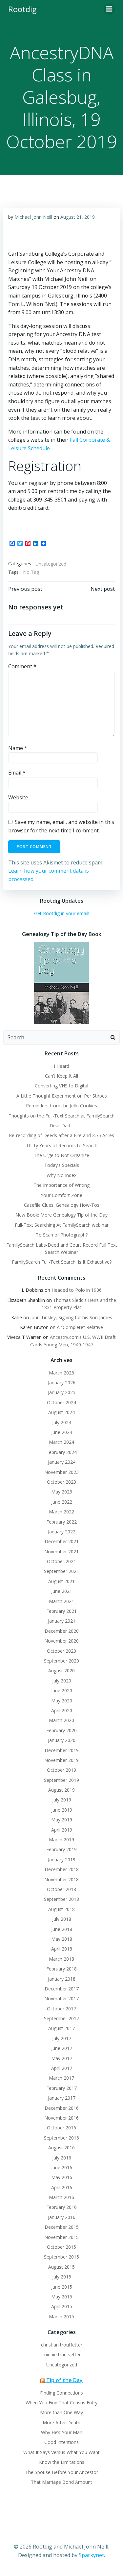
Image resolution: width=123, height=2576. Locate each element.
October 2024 (61, 1402)
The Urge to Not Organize (61, 1155)
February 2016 (61, 2207)
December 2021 (62, 1541)
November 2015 (61, 2237)
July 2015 (62, 2277)
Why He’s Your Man (62, 2432)
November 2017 (61, 1998)
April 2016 (62, 2187)
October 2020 (61, 1651)
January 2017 (62, 2098)
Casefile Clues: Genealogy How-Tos (62, 1205)
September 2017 (61, 2018)
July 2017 (62, 2038)
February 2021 (61, 1611)
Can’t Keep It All (61, 1076)
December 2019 (62, 1750)
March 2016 (61, 2197)
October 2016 (61, 2128)
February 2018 (61, 1969)
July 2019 (62, 1800)
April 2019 (62, 1830)
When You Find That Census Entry (61, 2403)
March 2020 (61, 1720)
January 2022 (62, 1532)
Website (18, 797)
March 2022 (61, 1512)
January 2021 (62, 1621)
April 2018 (62, 1949)
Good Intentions (61, 2442)
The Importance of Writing (61, 1185)
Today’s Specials (62, 1165)
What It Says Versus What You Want (61, 2452)
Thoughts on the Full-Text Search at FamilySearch (61, 1116)
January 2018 (62, 1979)
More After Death (61, 2422)
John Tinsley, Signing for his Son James (71, 1317)
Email (17, 773)
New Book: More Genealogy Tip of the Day (61, 1215)
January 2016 (62, 2217)
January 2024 (62, 1462)
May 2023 (62, 1492)
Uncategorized (51, 564)
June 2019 (62, 1810)
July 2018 (62, 1919)
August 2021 (61, 1581)
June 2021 (62, 1591)
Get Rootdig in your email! (62, 913)
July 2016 (62, 2158)
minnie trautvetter (62, 2354)
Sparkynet (91, 2555)
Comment (22, 666)
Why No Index (61, 1175)
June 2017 (62, 2048)
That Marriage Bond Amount (61, 2482)
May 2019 (62, 1820)
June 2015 (62, 2287)
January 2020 (62, 1740)
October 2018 (61, 1889)
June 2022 (62, 1502)
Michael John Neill (33, 217)
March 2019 (61, 1840)
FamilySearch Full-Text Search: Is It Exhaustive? (62, 1262)
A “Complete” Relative (80, 1327)
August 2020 (61, 1671)
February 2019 (61, 1849)
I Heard (61, 1066)
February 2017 (61, 2088)
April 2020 (62, 1710)
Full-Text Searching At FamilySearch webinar (62, 1225)
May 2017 (62, 2058)
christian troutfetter (62, 2345)
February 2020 (61, 1730)
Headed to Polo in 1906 (77, 1290)
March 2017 (61, 2078)
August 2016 (61, 2148)
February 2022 (61, 1522)
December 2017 (62, 1989)
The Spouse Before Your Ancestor (62, 2472)
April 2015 (62, 2306)
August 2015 (61, 2267)
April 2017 (62, 2068)
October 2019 (61, 1770)
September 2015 (61, 2257)
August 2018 (61, 1909)
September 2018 (61, 1899)
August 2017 (61, 2028)
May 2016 (62, 2177)
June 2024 (62, 1432)
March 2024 (61, 1442)
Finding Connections (61, 2393)
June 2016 (62, 2167)
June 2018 (62, 1929)
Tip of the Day (64, 2380)
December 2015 (62, 2227)
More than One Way (61, 2412)
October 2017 (61, 2009)
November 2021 (61, 1552)
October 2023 (61, 1482)
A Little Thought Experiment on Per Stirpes (62, 1096)
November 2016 (61, 2118)
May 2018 (62, 1939)
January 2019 (62, 1859)
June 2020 (62, 1690)
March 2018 (61, 1959)
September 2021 (61, 1571)
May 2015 (62, 2297)
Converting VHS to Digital (61, 1086)
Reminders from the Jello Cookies (61, 1106)
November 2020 (61, 1641)
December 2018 (62, 1869)
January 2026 (62, 1382)
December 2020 (62, 1631)
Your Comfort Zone (61, 1195)
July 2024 (62, 1422)
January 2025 (62, 1392)
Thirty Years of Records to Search (62, 1145)
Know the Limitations (62, 2462)
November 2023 (61, 1472)
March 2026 (61, 1373)
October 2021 (61, 1561)
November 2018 (61, 1879)
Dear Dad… (62, 1126)
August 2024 (61, 1412)
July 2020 (62, 1681)
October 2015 (61, 2247)
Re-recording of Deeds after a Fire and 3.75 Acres (61, 1135)
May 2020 (62, 1701)
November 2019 (61, 1760)
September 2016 (61, 2138)
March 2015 (61, 2317)
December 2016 (62, 2108)
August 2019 (61, 1790)
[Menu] (109, 9)
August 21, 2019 (78, 217)
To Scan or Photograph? (62, 1235)
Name (18, 748)
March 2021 (61, 1601)
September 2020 (61, 1661)
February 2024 (61, 1452)
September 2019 (61, 1780)
